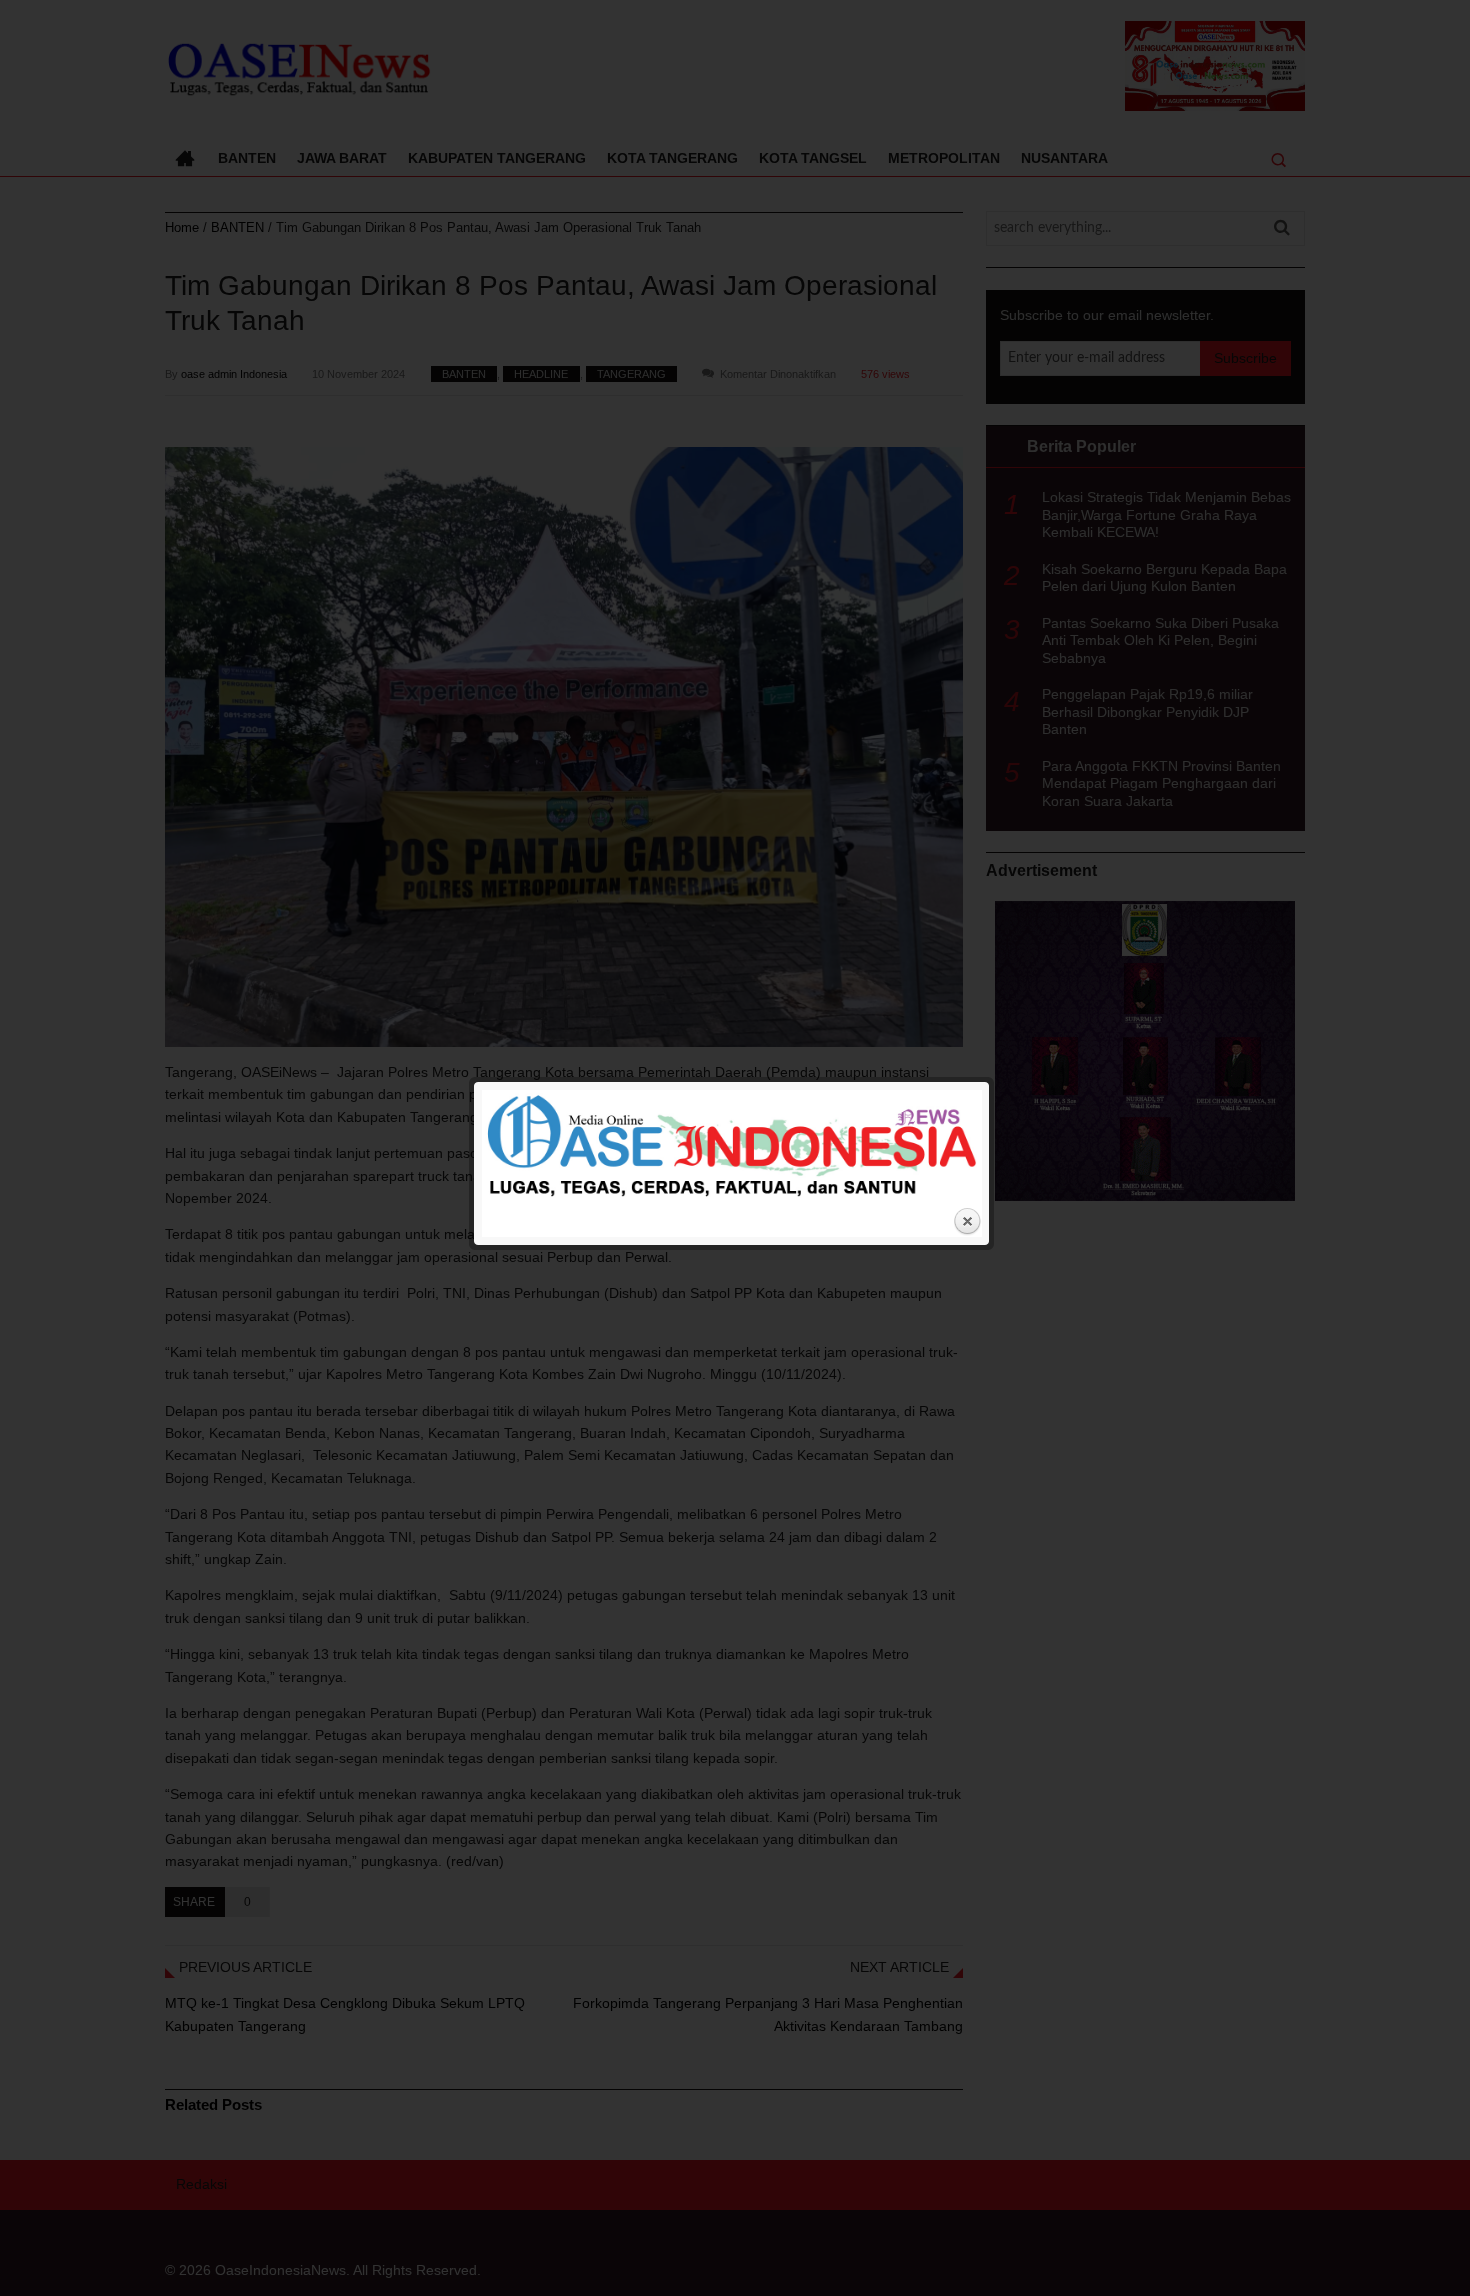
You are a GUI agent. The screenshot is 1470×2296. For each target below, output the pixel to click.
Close (967, 1222)
